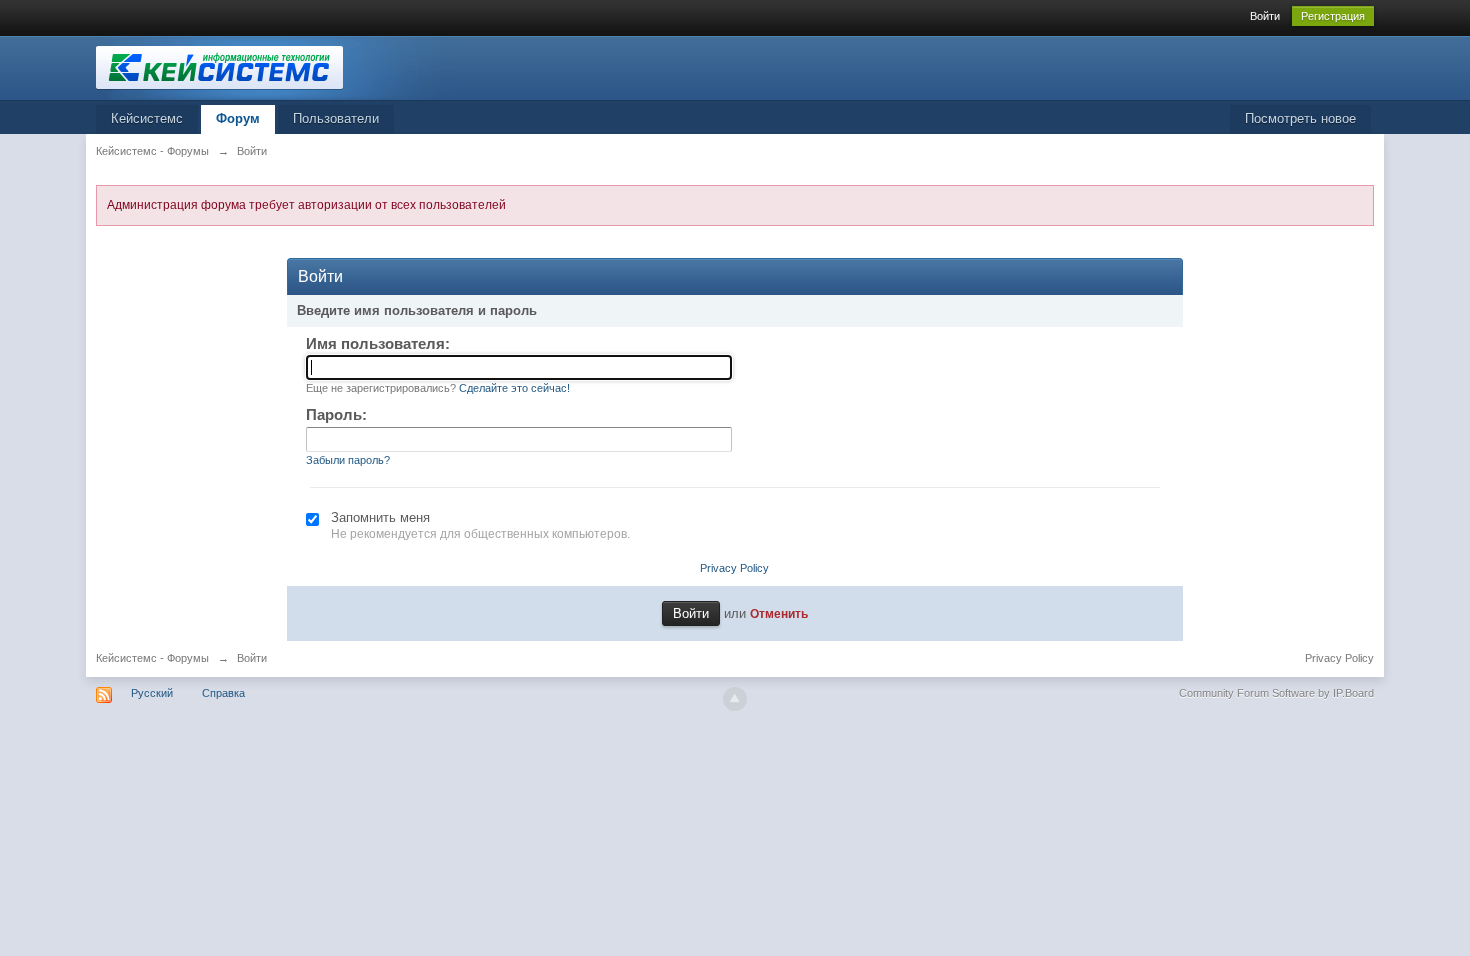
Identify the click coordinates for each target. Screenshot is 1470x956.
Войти (1265, 16)
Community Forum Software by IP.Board (1276, 693)
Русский (152, 693)
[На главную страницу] (275, 66)
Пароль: (336, 414)
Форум (238, 118)
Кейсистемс (147, 118)
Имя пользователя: (378, 343)
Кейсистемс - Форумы (152, 658)
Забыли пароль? (348, 460)
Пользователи (336, 118)
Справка (223, 693)
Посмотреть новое (1300, 118)
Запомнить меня (380, 517)
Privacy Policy (734, 568)
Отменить (779, 613)
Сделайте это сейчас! (514, 388)
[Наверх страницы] (735, 699)
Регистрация (1333, 16)
